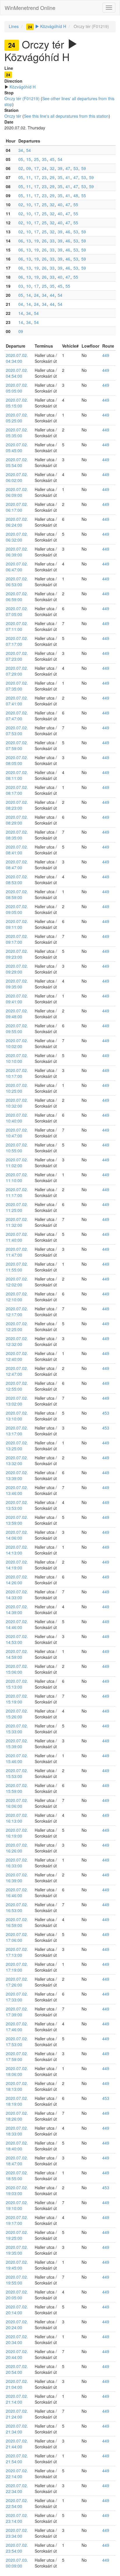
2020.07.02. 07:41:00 (17, 701)
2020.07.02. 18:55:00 (17, 2176)
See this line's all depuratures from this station (66, 116)
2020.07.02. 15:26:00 (17, 1714)
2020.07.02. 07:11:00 (17, 626)
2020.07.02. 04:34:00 (17, 358)
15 (29, 159)
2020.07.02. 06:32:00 (17, 537)
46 (68, 232)
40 (60, 204)
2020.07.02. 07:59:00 (17, 745)
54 (29, 150)
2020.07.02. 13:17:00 (17, 1431)
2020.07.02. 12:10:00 (17, 1297)
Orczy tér (13, 116)
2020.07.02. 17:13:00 (17, 1952)
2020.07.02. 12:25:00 (17, 1326)
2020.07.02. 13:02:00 (17, 1401)
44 (52, 295)
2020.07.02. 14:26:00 (17, 1580)
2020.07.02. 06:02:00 (17, 477)
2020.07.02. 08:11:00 (17, 775)
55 (84, 195)
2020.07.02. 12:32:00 (17, 1341)
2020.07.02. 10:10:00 (17, 1058)
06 (21, 241)
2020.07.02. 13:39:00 (17, 1475)
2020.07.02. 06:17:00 (17, 507)
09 (29, 168)
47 (68, 168)
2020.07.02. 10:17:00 (17, 1073)
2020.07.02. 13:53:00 (17, 1505)
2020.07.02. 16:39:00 (17, 1878)
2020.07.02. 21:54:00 (17, 2459)
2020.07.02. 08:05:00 (17, 760)
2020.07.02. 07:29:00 (17, 671)
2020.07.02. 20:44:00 (17, 2354)
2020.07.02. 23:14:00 (17, 2518)
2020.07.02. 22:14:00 (17, 2473)
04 (21, 304)
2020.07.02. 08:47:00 (17, 865)
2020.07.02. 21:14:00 (17, 2399)
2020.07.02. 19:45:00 (17, 2265)
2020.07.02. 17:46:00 (17, 2027)
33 (52, 241)
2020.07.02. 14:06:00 (17, 1535)
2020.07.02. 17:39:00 (17, 2012)
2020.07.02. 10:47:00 (17, 1133)
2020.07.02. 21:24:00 (17, 2414)
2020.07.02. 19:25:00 (17, 2235)
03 (21, 286)
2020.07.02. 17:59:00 (17, 2056)
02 (21, 168)
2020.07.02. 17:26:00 (17, 1982)
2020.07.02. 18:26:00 (17, 2116)
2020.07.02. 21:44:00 (17, 2444)
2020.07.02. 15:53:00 (17, 1773)
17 (36, 168)
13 (29, 241)
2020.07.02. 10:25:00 (17, 1088)
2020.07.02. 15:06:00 (17, 1669)
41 (68, 177)
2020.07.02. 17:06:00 (17, 1937)
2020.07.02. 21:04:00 (17, 2384)
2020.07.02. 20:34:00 (17, 2339)
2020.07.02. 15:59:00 (17, 1788)
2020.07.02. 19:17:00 (17, 2220)
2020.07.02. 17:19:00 (17, 1967)
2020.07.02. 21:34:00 (17, 2429)
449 (106, 355)
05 (21, 159)
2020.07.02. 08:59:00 (17, 894)
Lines (14, 26)
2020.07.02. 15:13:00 (17, 1684)
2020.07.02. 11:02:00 (17, 1163)
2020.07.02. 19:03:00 (17, 2190)
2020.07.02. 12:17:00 (17, 1312)
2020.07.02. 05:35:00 (17, 433)
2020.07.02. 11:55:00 (17, 1267)
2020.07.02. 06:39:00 (17, 552)
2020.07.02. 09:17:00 (17, 939)
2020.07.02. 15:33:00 (17, 1729)
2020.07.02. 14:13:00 (17, 1550)
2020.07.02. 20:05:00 (17, 2295)
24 (44, 168)
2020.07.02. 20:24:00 (17, 2325)
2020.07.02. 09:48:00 (17, 1014)
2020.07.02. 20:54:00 (17, 2369)
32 (52, 168)
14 (29, 295)
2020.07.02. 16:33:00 (17, 1863)
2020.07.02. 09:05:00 (17, 909)
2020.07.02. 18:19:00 (17, 2101)
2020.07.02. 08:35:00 (17, 835)
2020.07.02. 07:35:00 (17, 686)
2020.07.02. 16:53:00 (17, 1907)
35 (44, 159)
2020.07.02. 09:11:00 (17, 924)
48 (76, 195)
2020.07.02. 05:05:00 (17, 388)
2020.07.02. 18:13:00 (17, 2086)
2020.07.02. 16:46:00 (17, 1892)
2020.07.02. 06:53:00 (17, 582)
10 (29, 204)
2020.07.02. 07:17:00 (17, 641)
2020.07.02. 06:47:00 (17, 567)
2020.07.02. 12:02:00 (17, 1282)
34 (21, 150)
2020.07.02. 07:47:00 (17, 716)
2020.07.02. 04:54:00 (17, 373)
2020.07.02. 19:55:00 (17, 2280)
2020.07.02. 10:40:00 (17, 1118)
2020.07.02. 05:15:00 (17, 403)
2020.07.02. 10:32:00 (17, 1103)
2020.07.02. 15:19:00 (17, 1699)
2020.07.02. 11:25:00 (17, 1207)
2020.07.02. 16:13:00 (17, 1818)
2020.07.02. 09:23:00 (17, 954)
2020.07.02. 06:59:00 (17, 596)
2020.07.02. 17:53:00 (17, 2041)
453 (106, 1413)
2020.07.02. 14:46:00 (17, 1624)
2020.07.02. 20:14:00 (17, 2310)
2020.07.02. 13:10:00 (17, 1416)
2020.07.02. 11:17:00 (17, 1192)
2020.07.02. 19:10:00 (17, 2205)
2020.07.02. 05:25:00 (17, 418)
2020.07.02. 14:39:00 (17, 1609)
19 (36, 241)
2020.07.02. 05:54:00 (17, 462)
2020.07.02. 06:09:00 (17, 492)
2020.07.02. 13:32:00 (17, 1460)
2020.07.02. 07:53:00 (17, 731)
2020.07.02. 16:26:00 (17, 1848)
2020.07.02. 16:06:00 (17, 1803)
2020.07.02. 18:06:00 (17, 2071)
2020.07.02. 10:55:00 (17, 1148)
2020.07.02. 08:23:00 (17, 805)
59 (84, 168)
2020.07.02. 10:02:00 (17, 1043)
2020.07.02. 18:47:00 (17, 2161)
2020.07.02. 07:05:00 (17, 611)
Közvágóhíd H (47, 26)
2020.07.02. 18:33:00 (17, 2131)
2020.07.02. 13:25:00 (17, 1446)
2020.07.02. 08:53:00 (17, 880)
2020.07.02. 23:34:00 (17, 2533)
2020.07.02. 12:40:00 (17, 1356)
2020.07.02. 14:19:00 (17, 1565)
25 (36, 159)
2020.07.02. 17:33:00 (17, 1997)
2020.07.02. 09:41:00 (17, 999)
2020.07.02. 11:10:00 (17, 1177)
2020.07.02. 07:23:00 (17, 656)
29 (52, 177)
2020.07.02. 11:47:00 (17, 1252)
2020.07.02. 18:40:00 (17, 2146)
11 (29, 177)
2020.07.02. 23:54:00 (17, 2548)
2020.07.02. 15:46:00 (17, 1758)
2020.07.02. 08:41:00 (17, 850)
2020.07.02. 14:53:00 (17, 1639)
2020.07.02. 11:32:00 (17, 1222)
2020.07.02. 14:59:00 (17, 1654)
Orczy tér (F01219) (22, 98)
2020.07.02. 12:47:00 (17, 1371)
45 (52, 159)
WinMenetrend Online (30, 8)
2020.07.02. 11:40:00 (17, 1237)
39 (60, 168)
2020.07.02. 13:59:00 (17, 1520)
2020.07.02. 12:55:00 (17, 1386)
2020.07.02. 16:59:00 (17, 1922)
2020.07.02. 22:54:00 (17, 2503)
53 (76, 168)
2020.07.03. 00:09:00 (17, 2563)
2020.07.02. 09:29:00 (17, 969)
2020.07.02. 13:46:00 (17, 1490)
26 (44, 241)
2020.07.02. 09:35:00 (17, 984)
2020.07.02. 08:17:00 (17, 790)
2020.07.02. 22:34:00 (17, 2488)
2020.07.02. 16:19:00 (17, 1833)
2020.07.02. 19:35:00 (17, 2250)
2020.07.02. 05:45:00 (17, 447)
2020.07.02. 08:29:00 (17, 820)
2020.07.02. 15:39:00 (17, 1744)
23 (44, 177)
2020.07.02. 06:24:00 (17, 522)
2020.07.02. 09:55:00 (17, 1028)
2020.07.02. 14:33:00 (17, 1595)
